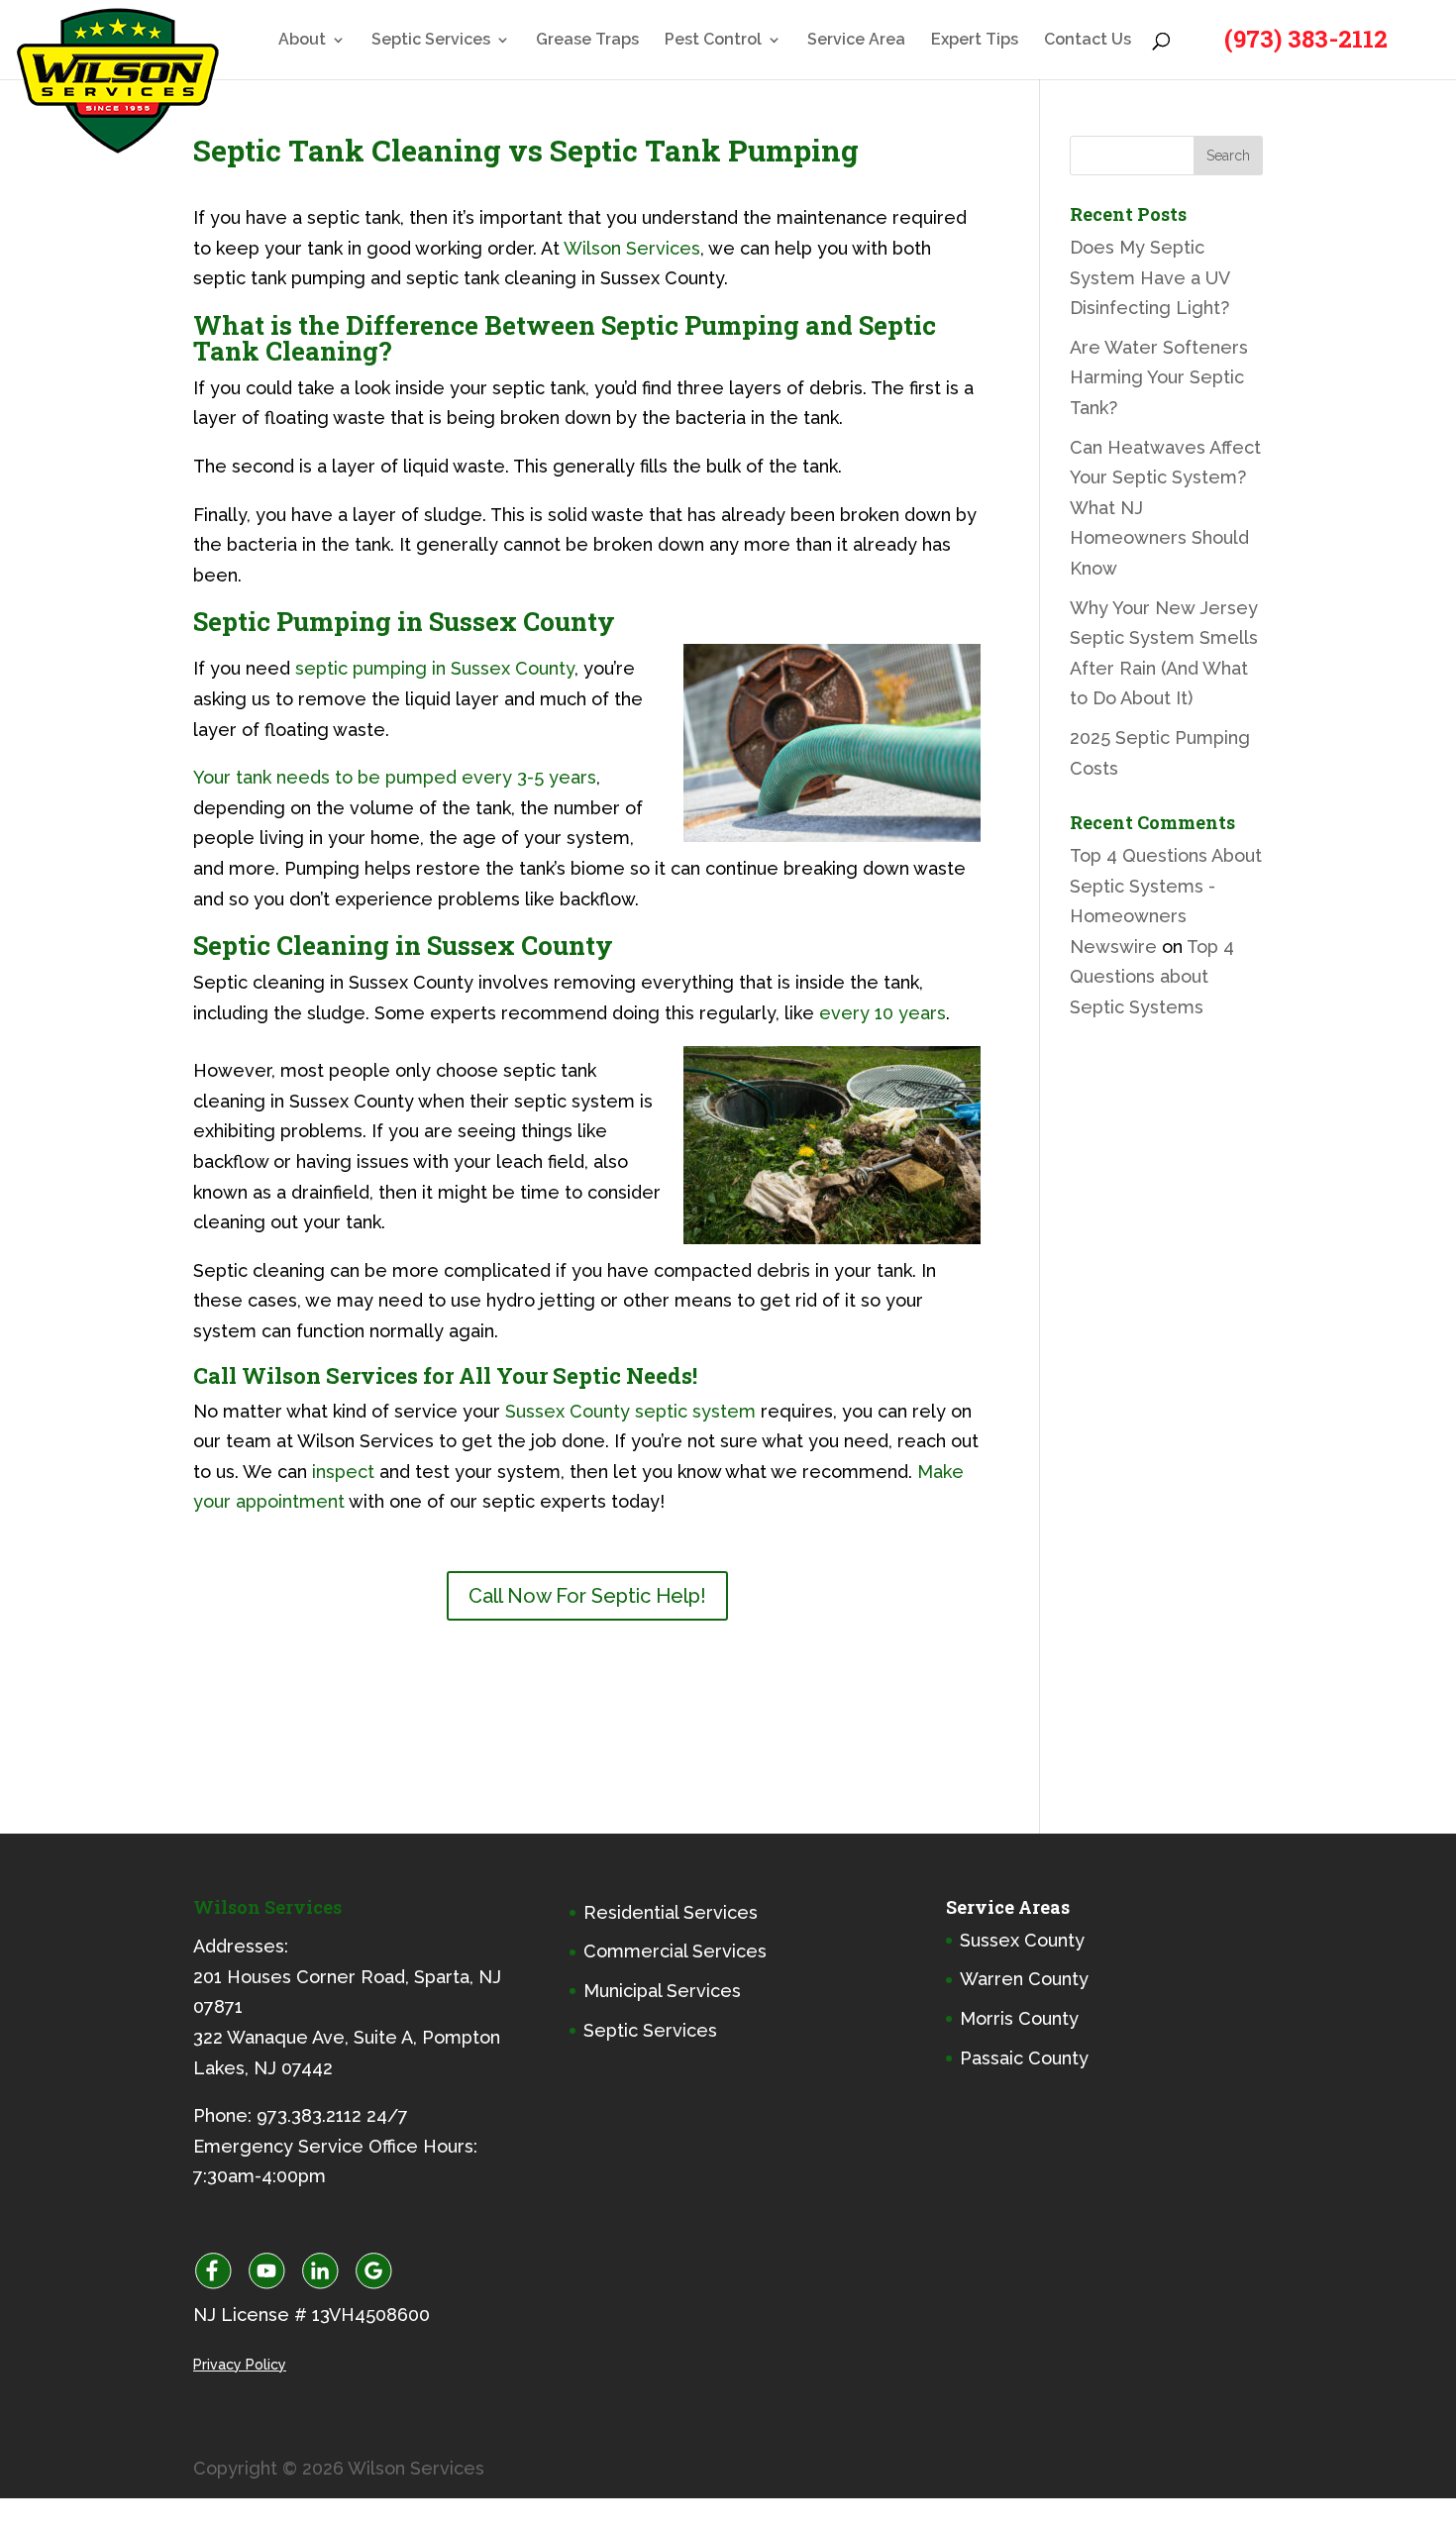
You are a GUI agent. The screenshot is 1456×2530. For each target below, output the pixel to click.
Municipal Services (662, 1991)
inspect (343, 1472)
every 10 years (880, 1013)
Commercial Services (675, 1951)
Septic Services (431, 41)
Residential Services (671, 1912)
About (302, 41)
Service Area (856, 41)
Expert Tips (975, 41)
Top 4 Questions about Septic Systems (1152, 977)
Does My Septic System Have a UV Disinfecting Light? (1149, 277)
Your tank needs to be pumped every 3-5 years (395, 777)
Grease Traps (587, 41)
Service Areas (1008, 1907)
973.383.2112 (309, 2115)
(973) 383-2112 (1306, 39)
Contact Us (1088, 41)
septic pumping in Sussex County (435, 668)
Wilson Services (630, 248)
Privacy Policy (240, 2365)
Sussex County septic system (630, 1411)
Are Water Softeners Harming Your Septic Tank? (1159, 377)
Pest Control (713, 41)
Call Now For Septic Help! (587, 1596)
